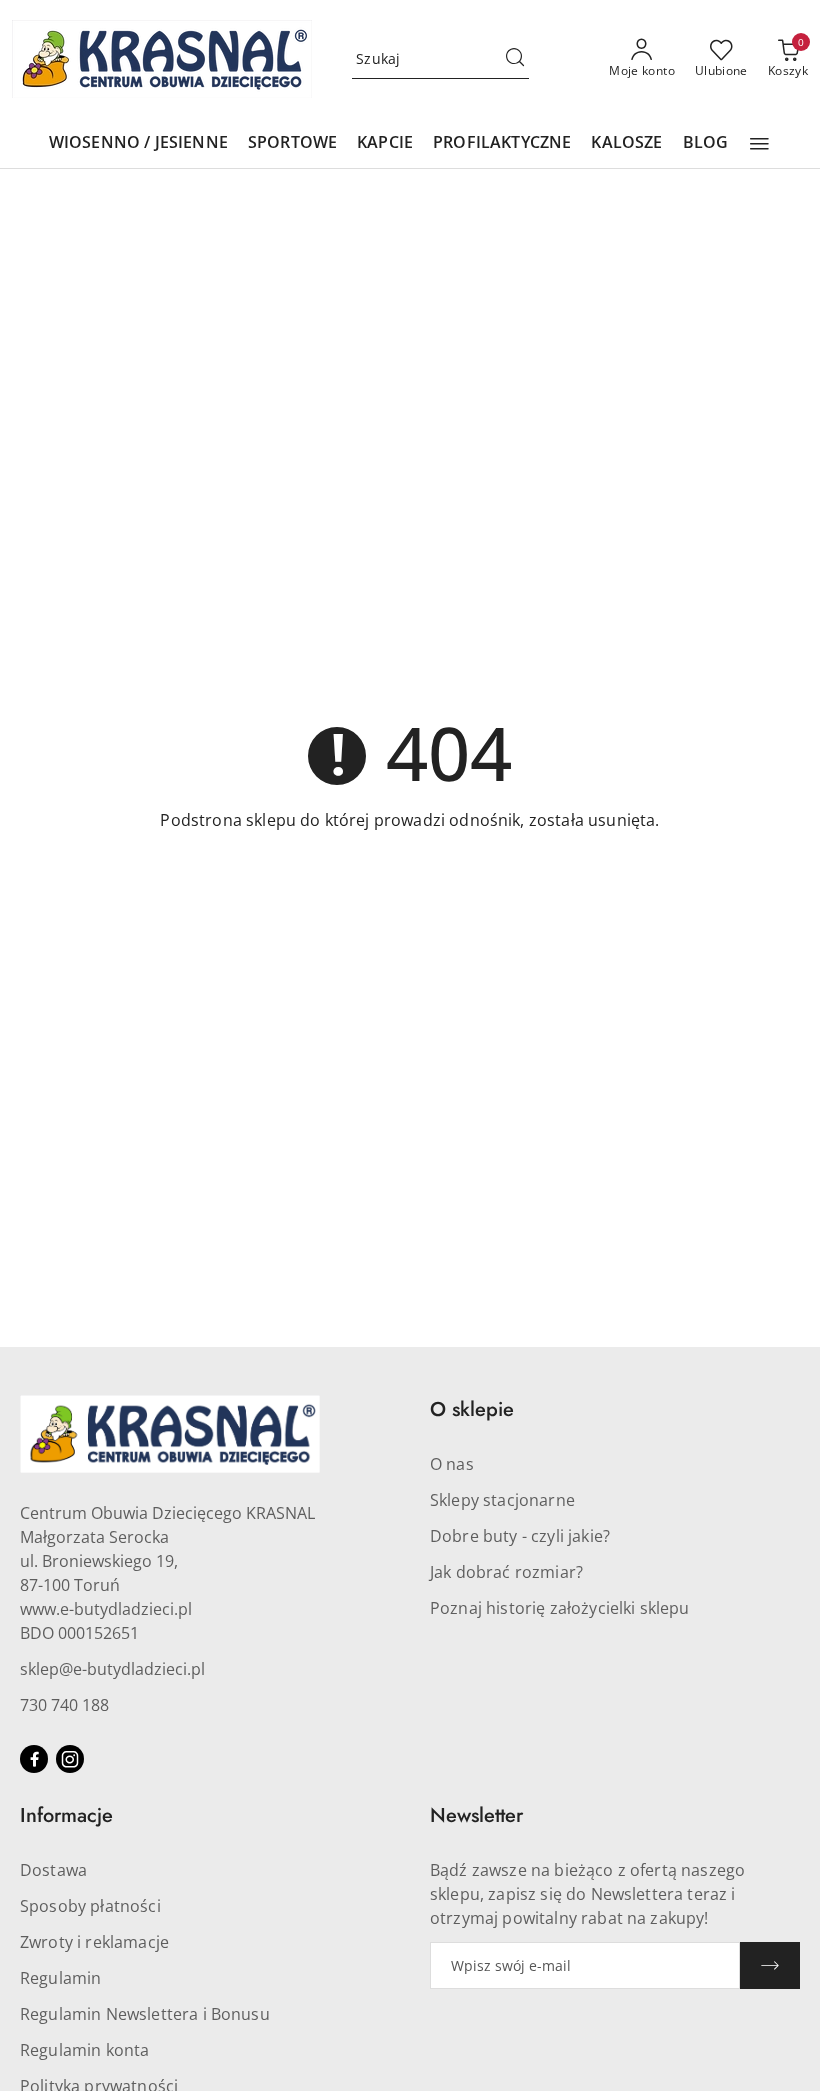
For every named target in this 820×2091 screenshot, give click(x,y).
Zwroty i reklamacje (94, 1942)
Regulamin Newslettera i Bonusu (145, 2014)
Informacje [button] (66, 1815)
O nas (452, 1464)
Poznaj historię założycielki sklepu (560, 1608)
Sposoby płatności (90, 1906)
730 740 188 (64, 1705)
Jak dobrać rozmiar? (506, 1572)
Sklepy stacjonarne (502, 1500)
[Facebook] (34, 1759)
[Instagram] (70, 1759)
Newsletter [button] (476, 1815)
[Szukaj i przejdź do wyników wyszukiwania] (515, 59)
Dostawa (53, 1870)
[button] (759, 144)
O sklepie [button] (472, 1409)
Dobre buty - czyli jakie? (520, 1536)
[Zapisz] (770, 1965)
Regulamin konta (84, 2050)
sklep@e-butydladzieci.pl (112, 1669)
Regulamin (60, 1978)
